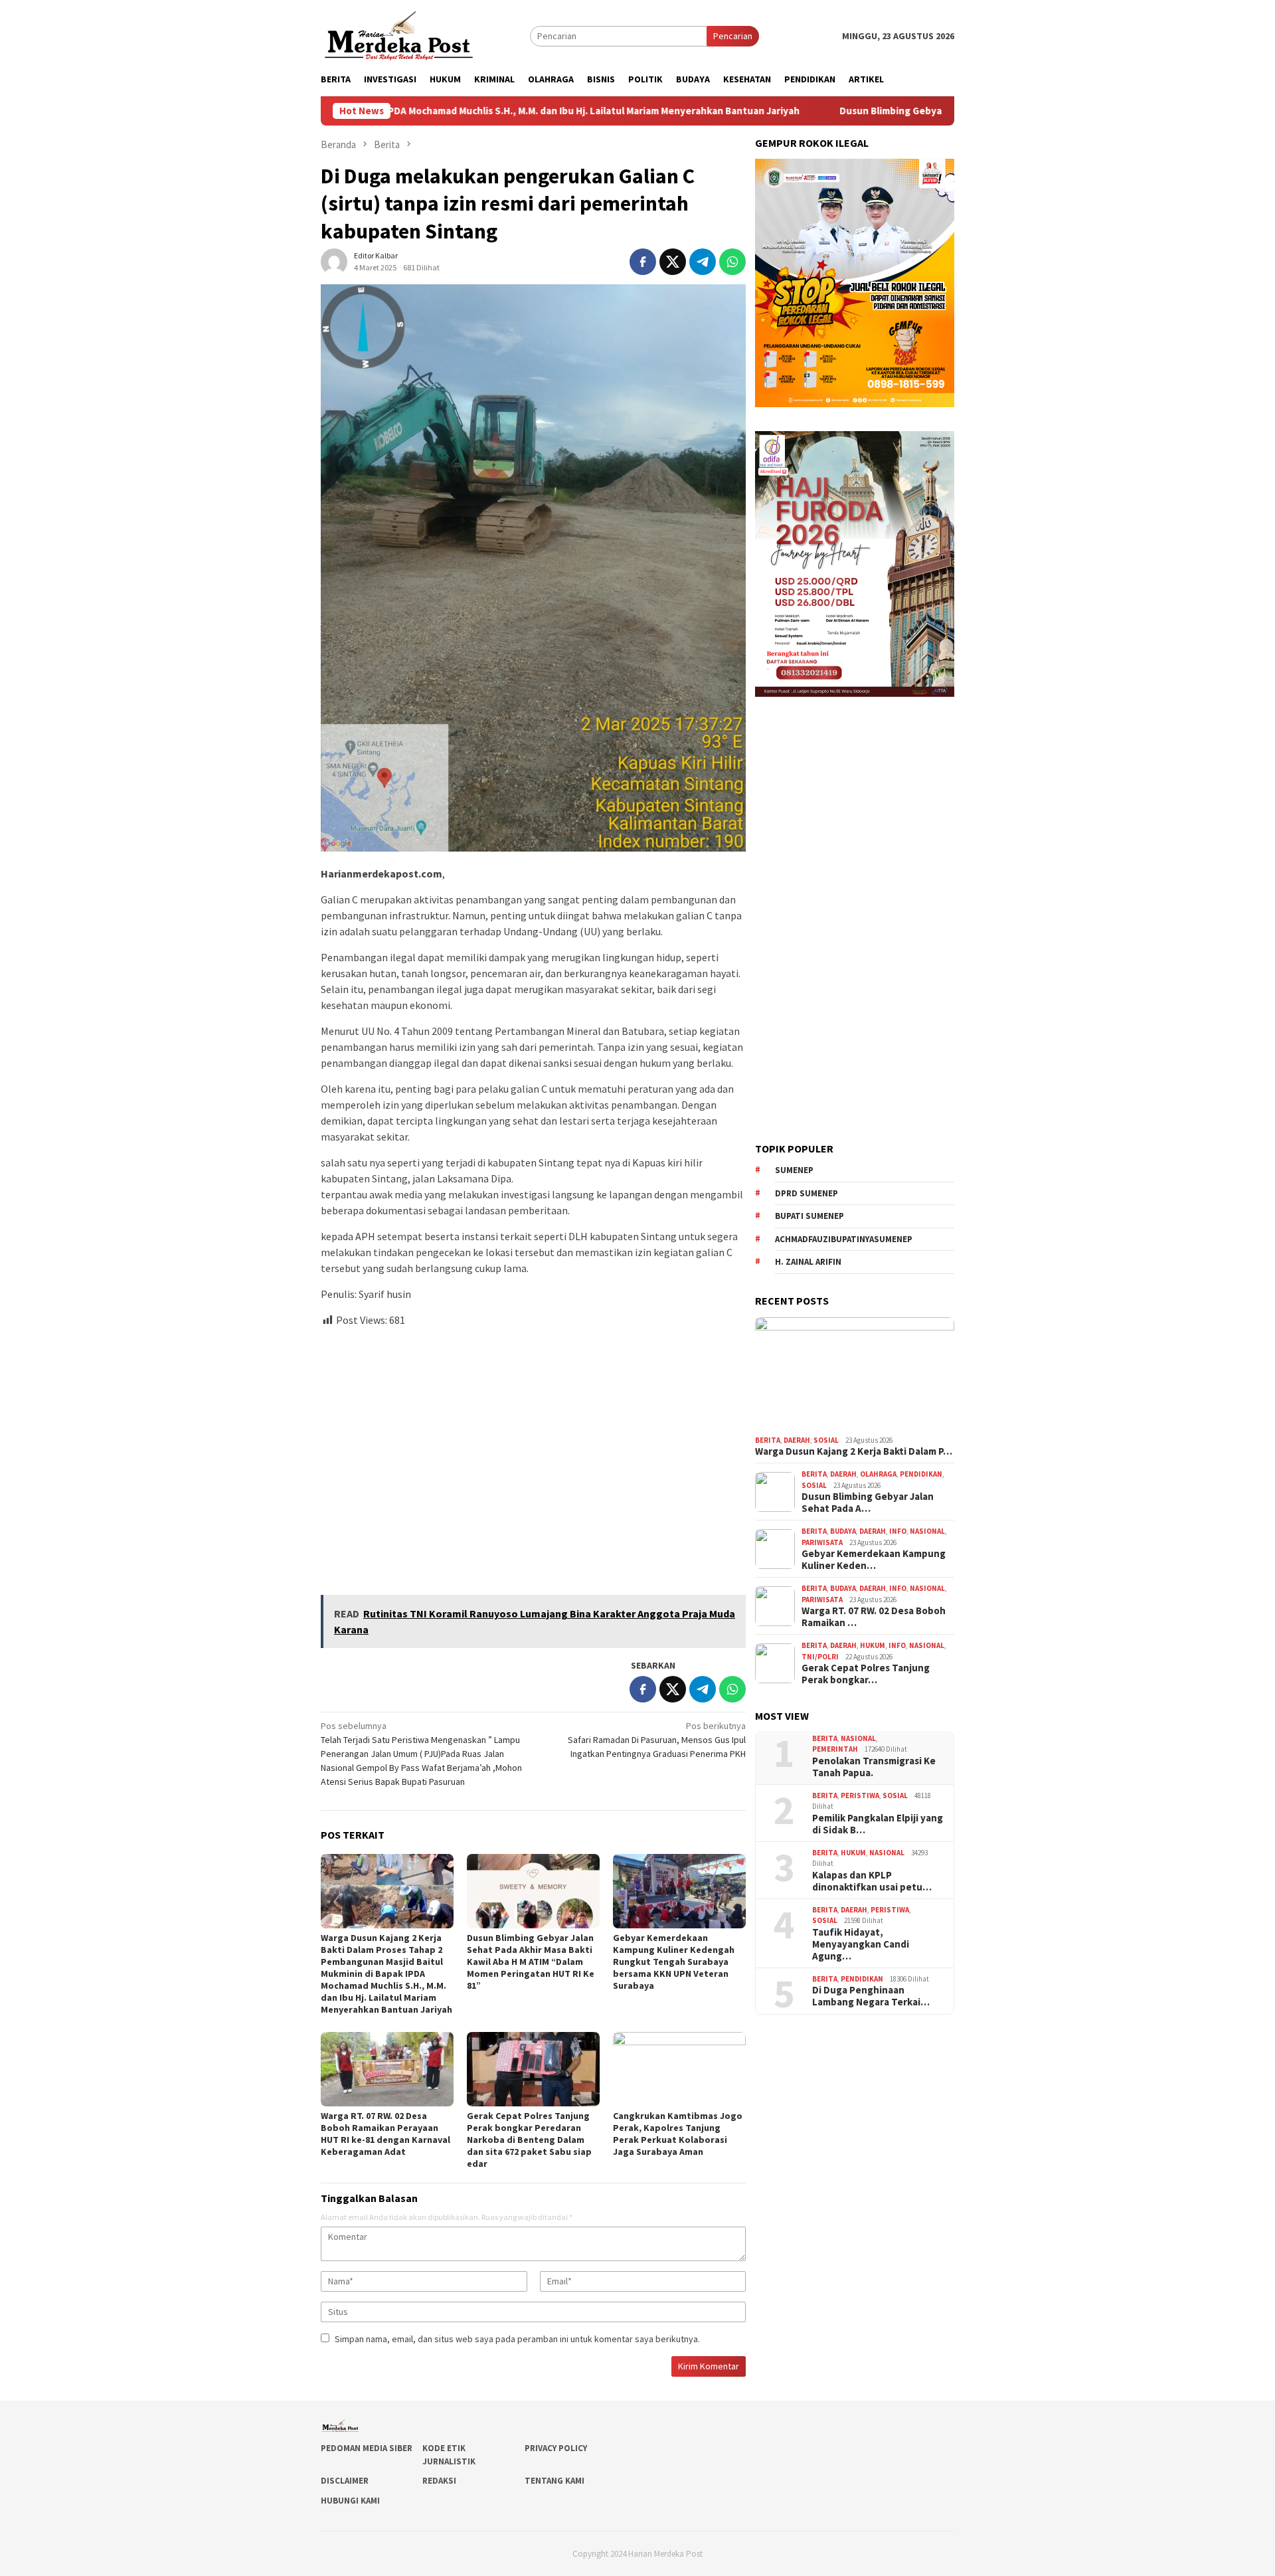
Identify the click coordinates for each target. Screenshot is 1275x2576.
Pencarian (733, 36)
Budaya (843, 1531)
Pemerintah (835, 1749)
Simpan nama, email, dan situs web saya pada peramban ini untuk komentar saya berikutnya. (517, 2339)
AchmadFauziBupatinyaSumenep (844, 1239)
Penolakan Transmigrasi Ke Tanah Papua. (874, 1767)
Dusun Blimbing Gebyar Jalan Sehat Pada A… (868, 1503)
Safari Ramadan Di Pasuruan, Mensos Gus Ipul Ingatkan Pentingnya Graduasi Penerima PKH (657, 1740)
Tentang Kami (554, 2481)
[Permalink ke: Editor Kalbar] (334, 261)
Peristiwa (860, 1795)
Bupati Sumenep (809, 1216)
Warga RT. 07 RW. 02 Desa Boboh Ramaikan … (874, 1617)
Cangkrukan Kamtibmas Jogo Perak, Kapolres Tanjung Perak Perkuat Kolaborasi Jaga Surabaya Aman (678, 2134)
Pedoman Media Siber (367, 2448)
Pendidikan (921, 1474)
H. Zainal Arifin (808, 1262)
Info (898, 1531)
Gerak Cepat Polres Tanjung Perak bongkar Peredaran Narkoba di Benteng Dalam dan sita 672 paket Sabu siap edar (529, 2140)
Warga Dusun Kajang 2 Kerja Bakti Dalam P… (854, 1451)
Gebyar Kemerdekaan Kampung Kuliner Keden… (874, 1560)
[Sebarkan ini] (643, 262)
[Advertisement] (533, 1455)
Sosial (826, 1440)
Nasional (927, 1531)
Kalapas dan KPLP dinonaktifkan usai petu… (872, 1881)
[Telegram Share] (703, 262)
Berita (768, 1440)
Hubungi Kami (350, 2501)
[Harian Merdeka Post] (399, 35)
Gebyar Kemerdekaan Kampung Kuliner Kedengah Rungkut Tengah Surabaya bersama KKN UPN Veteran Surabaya (674, 1962)
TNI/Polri (820, 1657)
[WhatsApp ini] (732, 262)
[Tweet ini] (673, 262)
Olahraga (878, 1474)
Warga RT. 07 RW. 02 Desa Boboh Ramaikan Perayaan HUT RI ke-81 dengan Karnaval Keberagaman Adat (385, 2134)
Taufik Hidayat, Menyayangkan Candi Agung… (861, 1944)
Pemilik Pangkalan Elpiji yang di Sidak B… (878, 1824)
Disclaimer (345, 2481)
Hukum (873, 1645)
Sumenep (794, 1170)
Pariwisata (822, 1542)
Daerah (797, 1440)
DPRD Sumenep (807, 1193)
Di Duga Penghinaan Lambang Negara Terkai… (871, 1996)
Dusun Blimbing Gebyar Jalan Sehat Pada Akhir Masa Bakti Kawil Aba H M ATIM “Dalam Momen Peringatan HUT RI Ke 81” (531, 1962)
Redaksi (439, 2481)
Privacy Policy (556, 2448)
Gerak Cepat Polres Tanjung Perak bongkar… (866, 1674)
